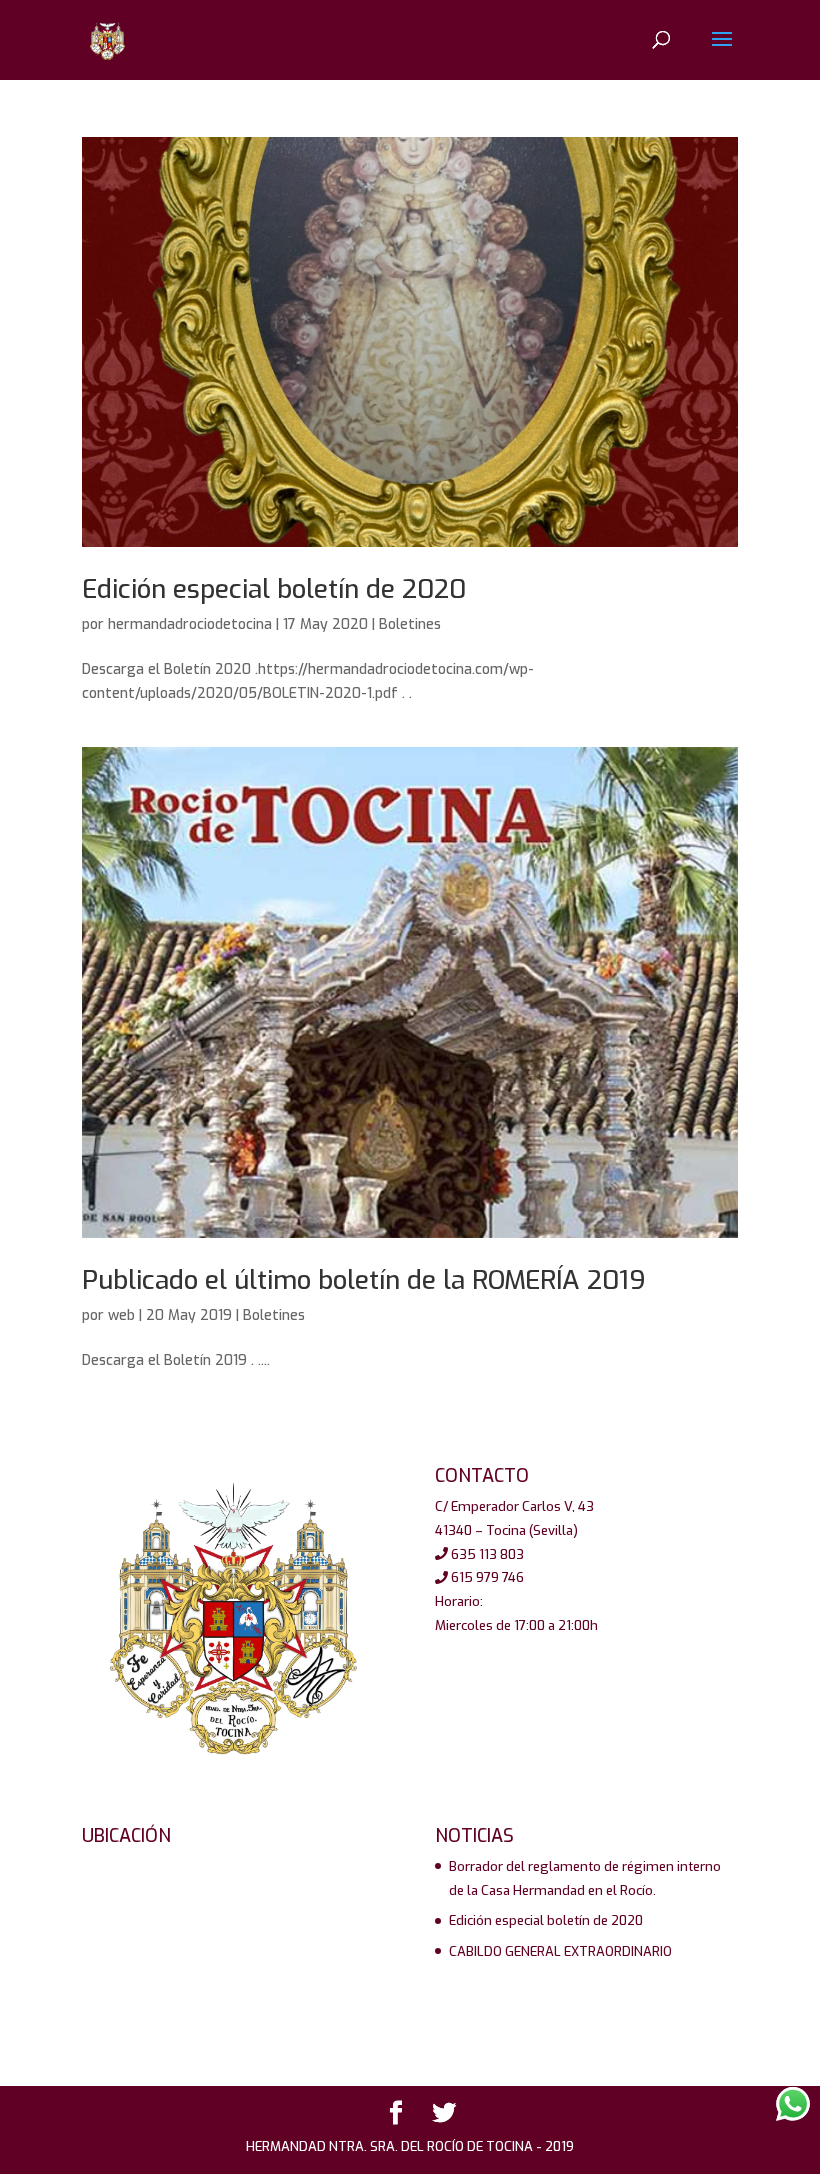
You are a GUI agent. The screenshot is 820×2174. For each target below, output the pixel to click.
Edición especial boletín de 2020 (274, 589)
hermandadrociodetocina (190, 624)
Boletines (410, 624)
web (121, 1315)
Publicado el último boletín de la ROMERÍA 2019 (364, 1280)
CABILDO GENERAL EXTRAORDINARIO (560, 1951)
